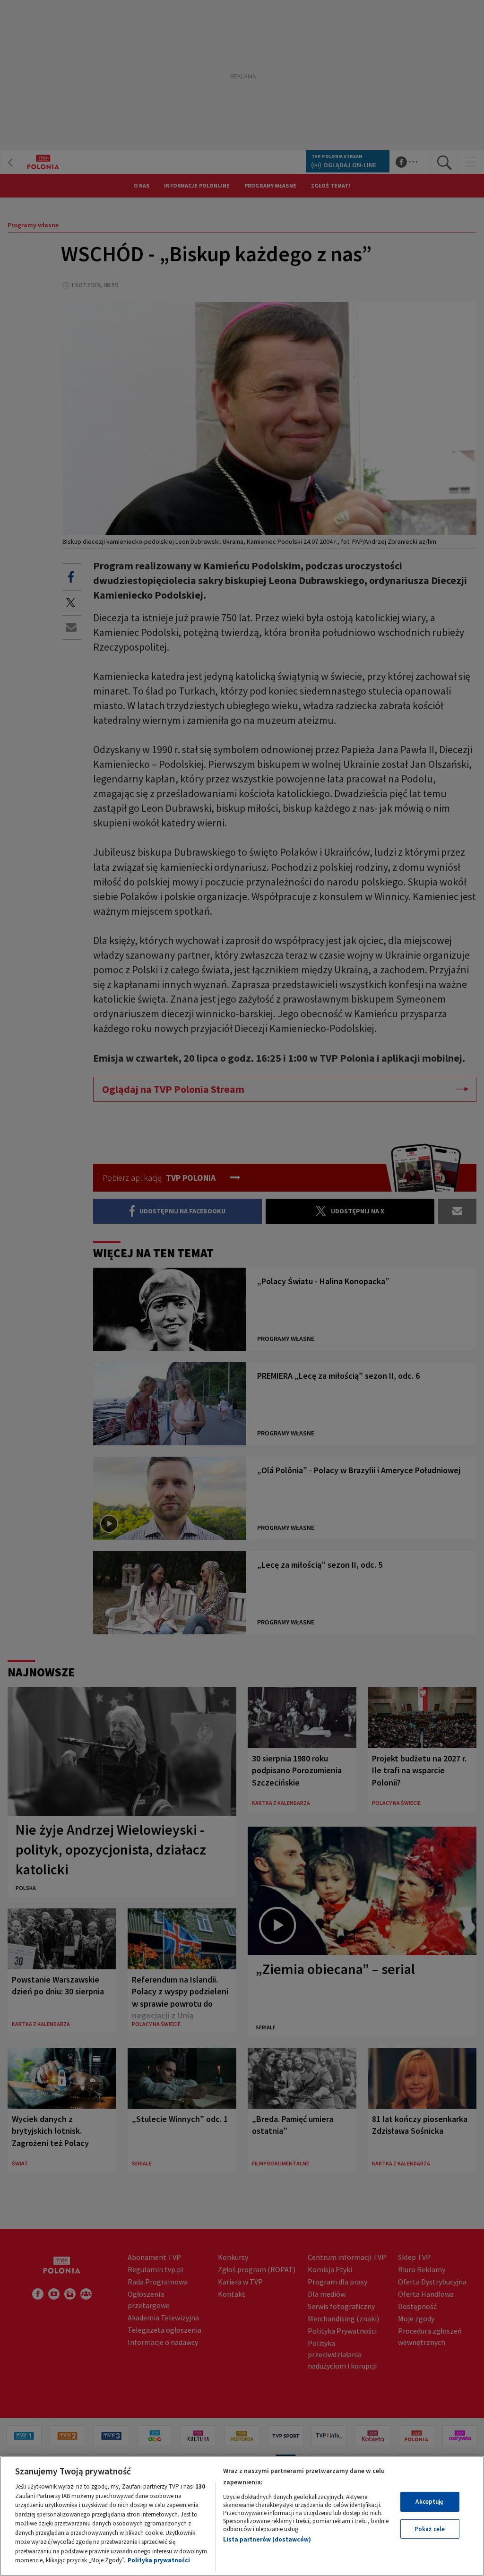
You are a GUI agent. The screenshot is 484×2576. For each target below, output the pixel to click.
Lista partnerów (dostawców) (267, 2539)
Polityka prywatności (159, 2560)
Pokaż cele (430, 2529)
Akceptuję (429, 2502)
